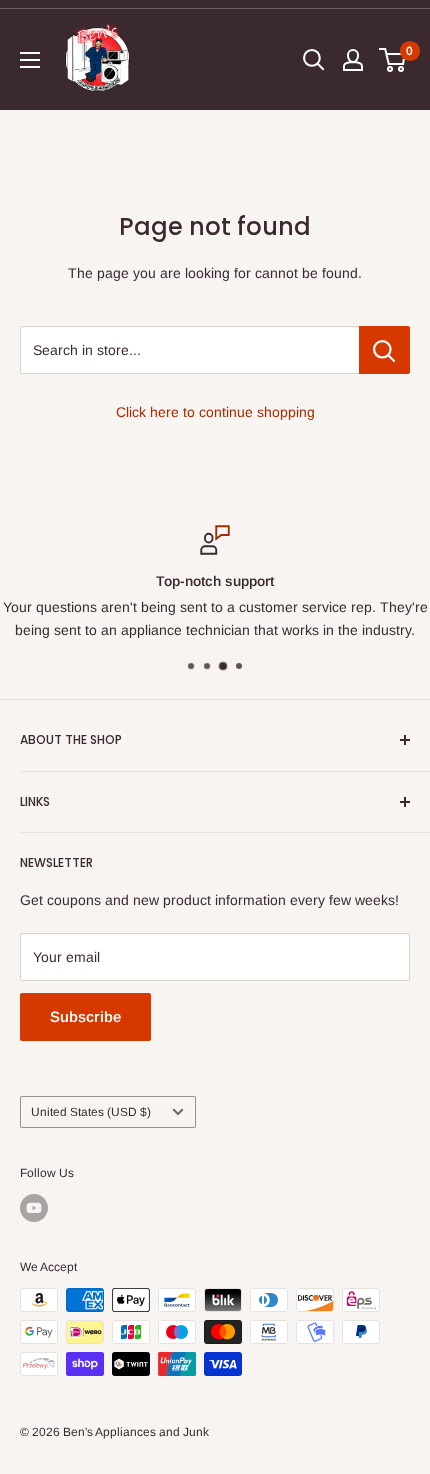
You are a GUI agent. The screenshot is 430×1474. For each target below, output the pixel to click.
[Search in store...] (384, 350)
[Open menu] (30, 60)
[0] (393, 60)
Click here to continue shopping (215, 412)
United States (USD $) (91, 1112)
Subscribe (85, 1016)
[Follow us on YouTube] (34, 1208)
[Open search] (314, 60)
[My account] (353, 60)
